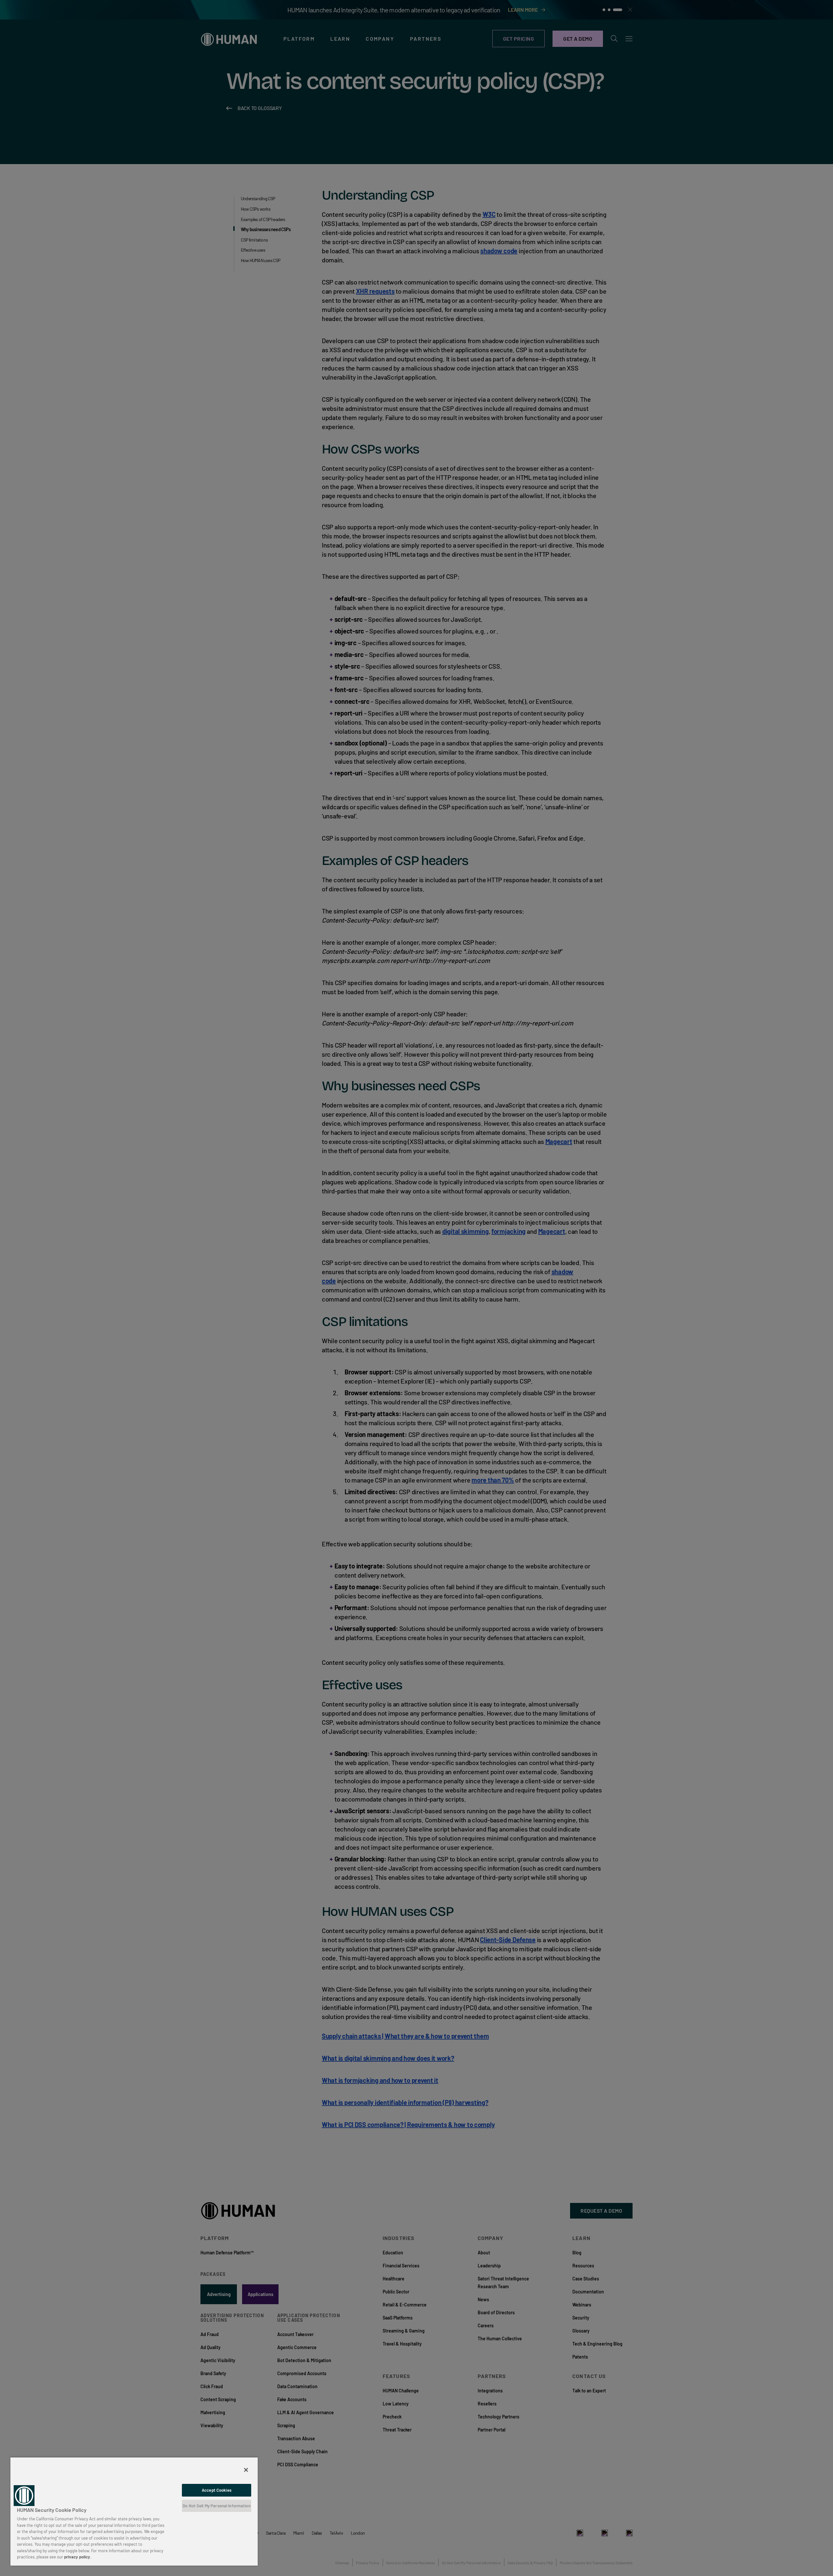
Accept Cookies (217, 2490)
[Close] (246, 2470)
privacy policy (77, 2557)
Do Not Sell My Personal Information (217, 2506)
